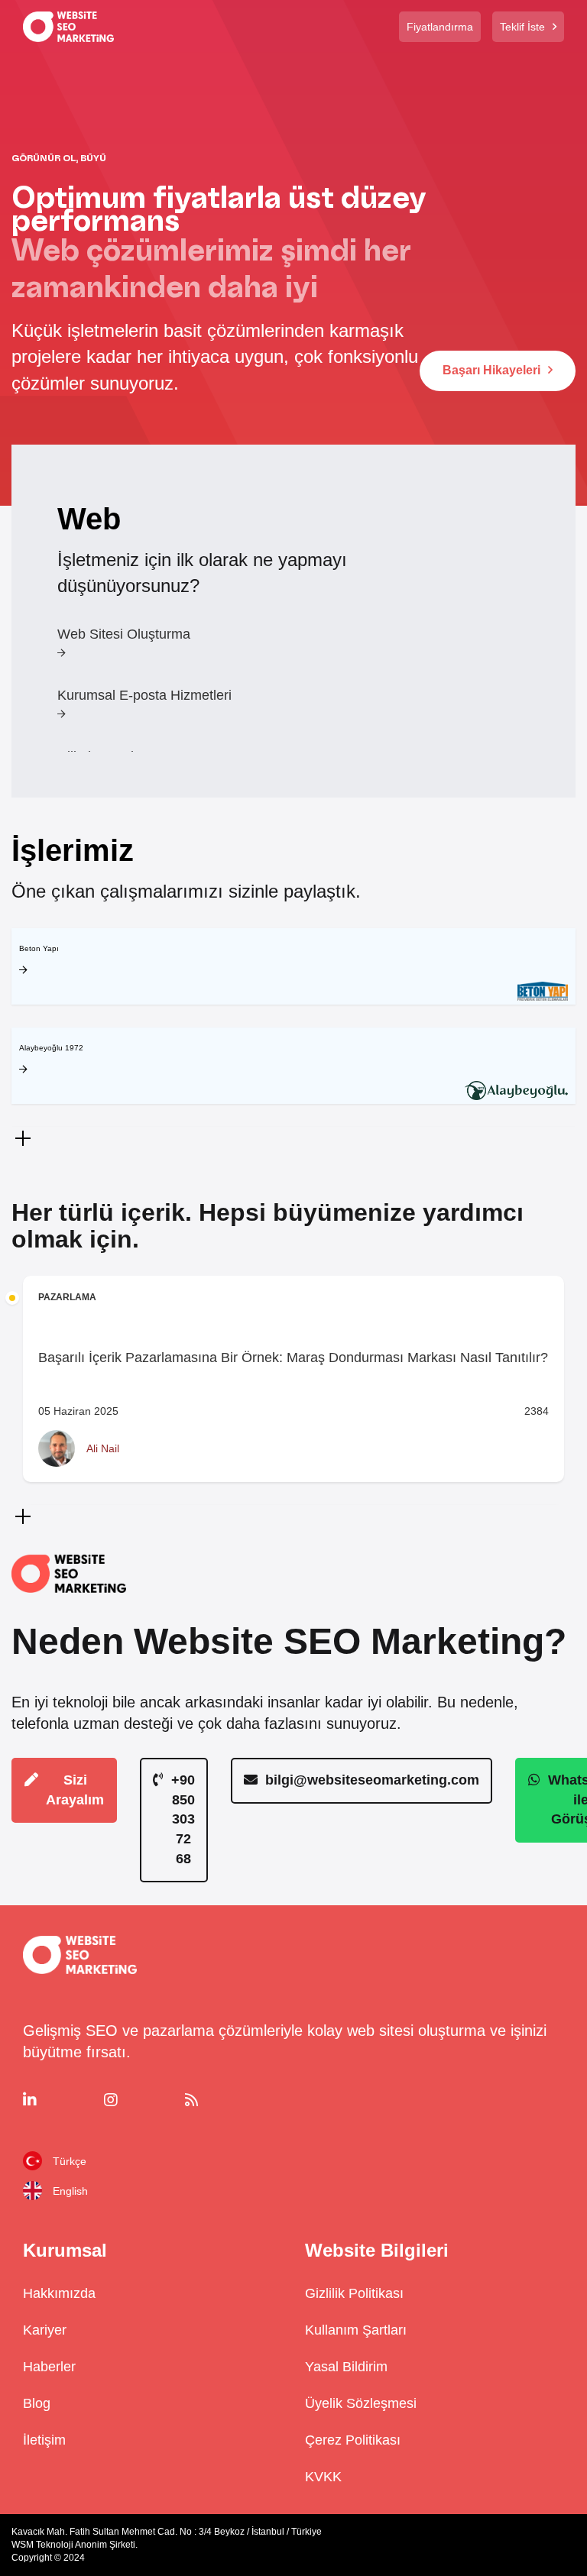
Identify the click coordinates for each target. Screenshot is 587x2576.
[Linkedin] (58, 2100)
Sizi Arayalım (75, 1790)
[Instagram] (139, 2100)
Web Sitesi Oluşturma (124, 634)
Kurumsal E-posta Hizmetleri (144, 696)
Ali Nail (103, 1448)
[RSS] (220, 2100)
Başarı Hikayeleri (491, 370)
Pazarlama (67, 1297)
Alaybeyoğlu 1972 (51, 1048)
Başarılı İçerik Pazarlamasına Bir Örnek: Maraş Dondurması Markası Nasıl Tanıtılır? (293, 1358)
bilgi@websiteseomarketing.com (372, 1780)
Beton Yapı (39, 948)
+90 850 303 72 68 (183, 1819)
